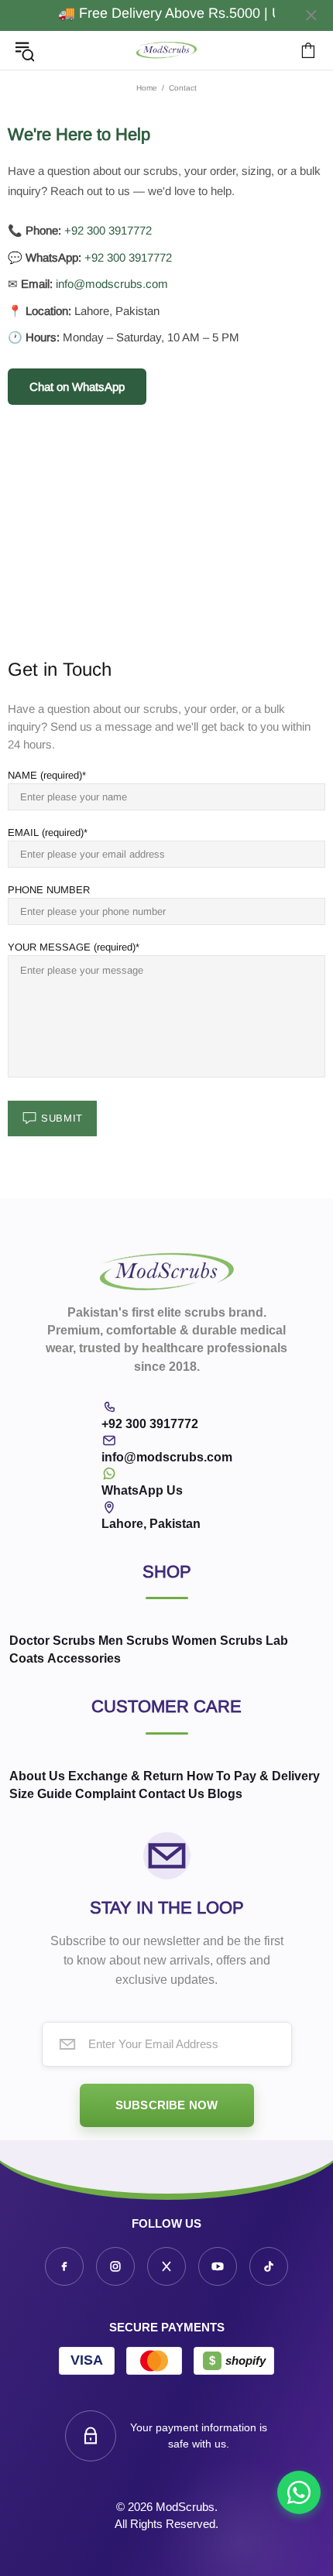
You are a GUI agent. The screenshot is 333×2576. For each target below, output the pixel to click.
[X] (166, 2266)
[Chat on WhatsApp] (299, 2492)
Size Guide (41, 1794)
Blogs (225, 1794)
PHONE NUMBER (49, 890)
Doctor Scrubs (52, 1641)
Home (147, 88)
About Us (37, 1776)
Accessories (84, 1658)
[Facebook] (64, 2266)
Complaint (105, 1794)
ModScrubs (166, 51)
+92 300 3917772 (108, 230)
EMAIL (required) (46, 832)
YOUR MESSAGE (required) (72, 947)
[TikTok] (269, 2266)
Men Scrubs (134, 1641)
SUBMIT (62, 1118)
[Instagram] (115, 2266)
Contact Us (172, 1794)
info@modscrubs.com (112, 284)
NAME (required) (45, 775)
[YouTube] (218, 2266)
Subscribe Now (166, 2105)
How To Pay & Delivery (253, 1776)
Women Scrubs (217, 1641)
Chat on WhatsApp (77, 387)
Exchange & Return (126, 1776)
